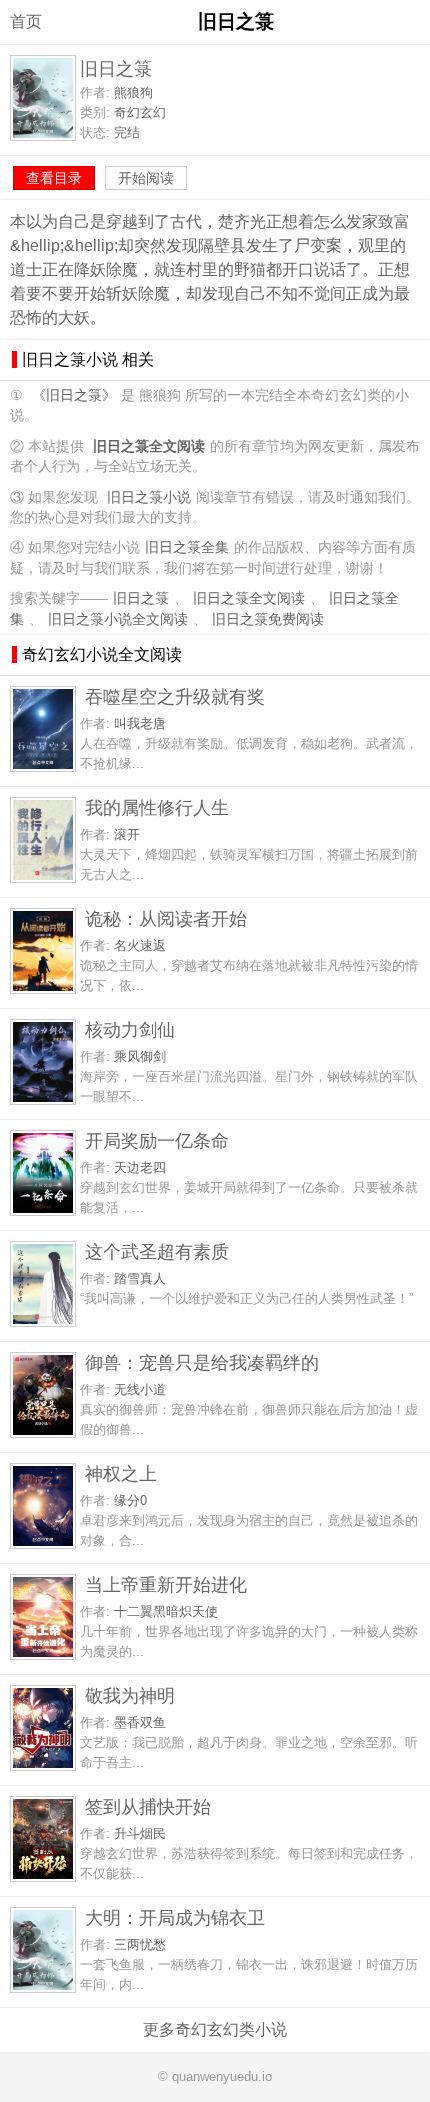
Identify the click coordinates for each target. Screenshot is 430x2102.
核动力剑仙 (130, 1029)
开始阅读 (146, 178)
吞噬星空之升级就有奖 (175, 696)
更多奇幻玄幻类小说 (215, 2029)
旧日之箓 (141, 598)
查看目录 (54, 178)
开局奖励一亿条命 (157, 1140)
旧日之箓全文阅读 (249, 598)
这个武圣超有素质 (157, 1251)
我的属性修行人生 (157, 807)
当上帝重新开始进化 (166, 1584)
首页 (26, 21)
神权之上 (121, 1473)
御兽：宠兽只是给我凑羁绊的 (202, 1362)
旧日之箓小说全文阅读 (118, 619)
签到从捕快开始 (148, 1806)
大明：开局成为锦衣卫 (175, 1917)
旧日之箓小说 (149, 497)
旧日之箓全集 (187, 547)
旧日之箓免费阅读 (268, 619)
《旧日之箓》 (74, 395)
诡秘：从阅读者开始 (166, 918)
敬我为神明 (130, 1695)
